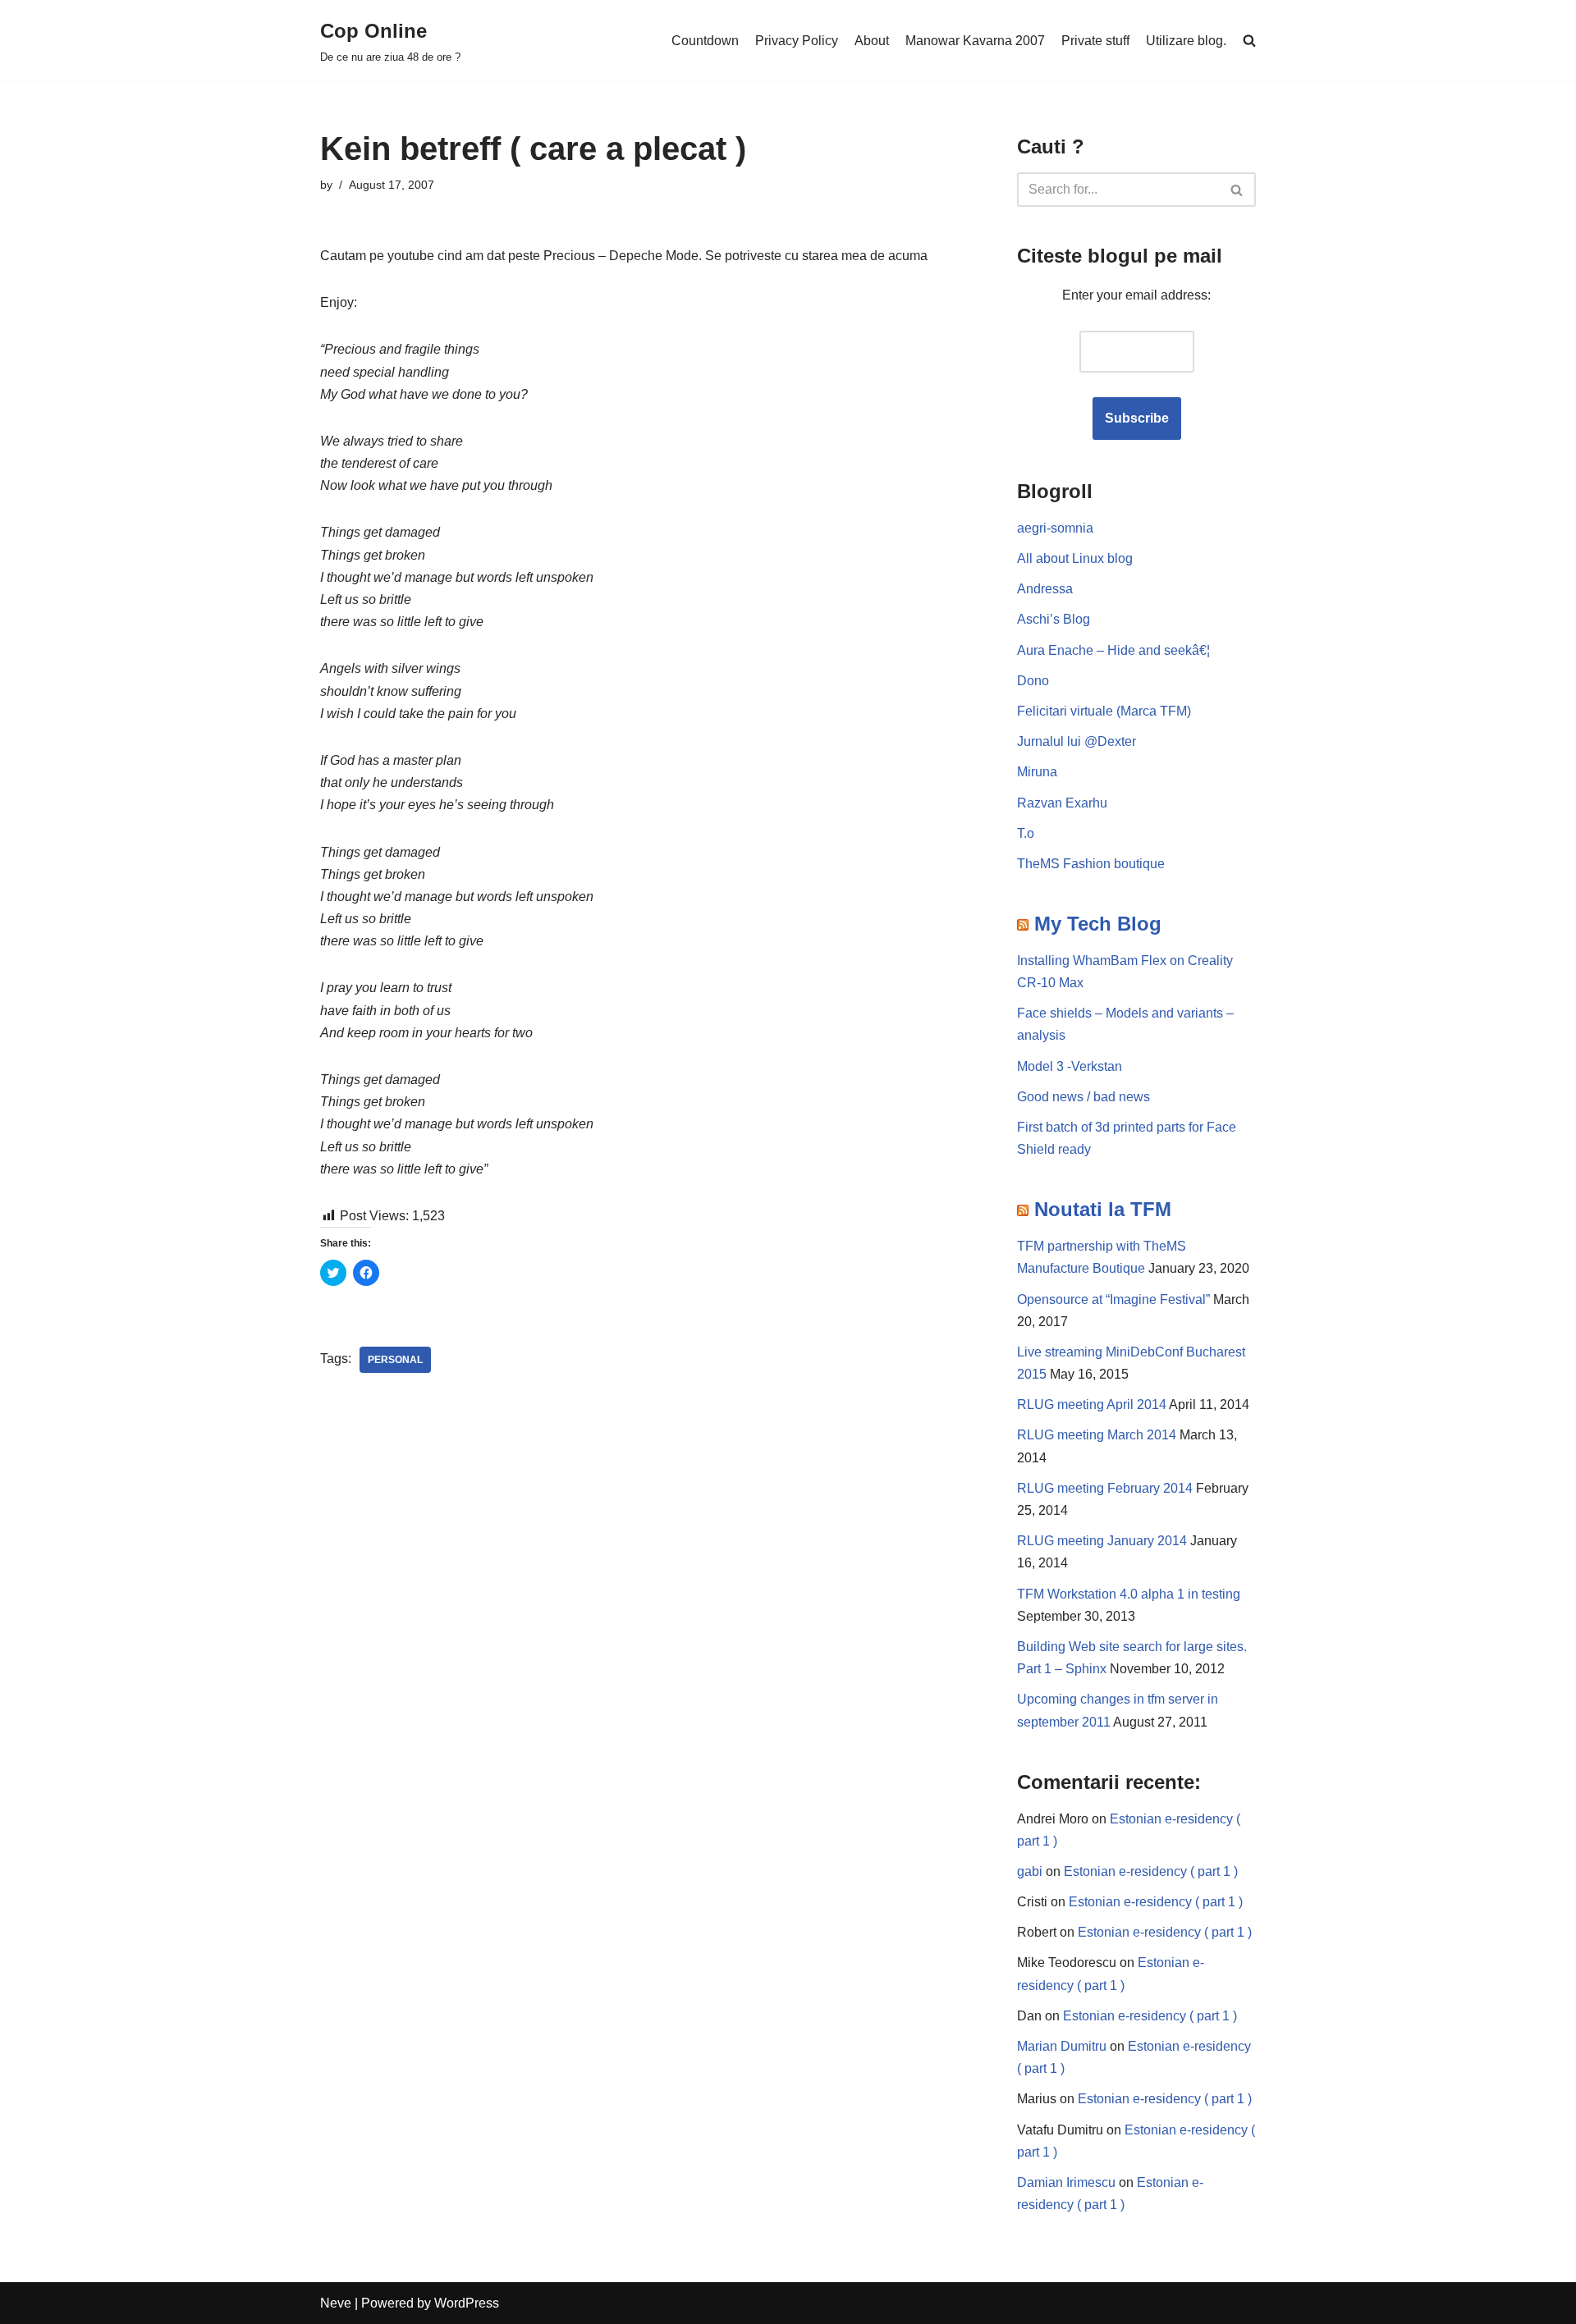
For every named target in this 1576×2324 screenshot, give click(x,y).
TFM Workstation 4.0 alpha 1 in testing (1129, 1594)
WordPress (467, 2303)
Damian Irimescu (1066, 2182)
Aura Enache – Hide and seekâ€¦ (1113, 650)
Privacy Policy (797, 41)
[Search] (1237, 190)
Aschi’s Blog (1054, 619)
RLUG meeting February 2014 (1105, 1488)
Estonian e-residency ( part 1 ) (1151, 1871)
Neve (336, 2303)
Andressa (1045, 589)
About (872, 41)
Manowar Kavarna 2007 (975, 41)
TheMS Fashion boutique (1091, 864)
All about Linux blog (1075, 558)
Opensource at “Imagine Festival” (1113, 1299)
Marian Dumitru (1062, 2046)
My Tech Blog (1098, 924)
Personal (395, 1360)
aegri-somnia (1055, 528)
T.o (1026, 833)
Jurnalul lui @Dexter (1077, 741)
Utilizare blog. (1186, 41)
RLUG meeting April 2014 (1092, 1404)
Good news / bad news (1083, 1097)
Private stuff (1095, 41)
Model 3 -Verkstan (1070, 1066)
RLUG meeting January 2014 (1102, 1541)
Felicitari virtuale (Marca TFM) (1104, 711)
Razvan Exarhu (1062, 803)
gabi (1030, 1871)
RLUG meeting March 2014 (1097, 1435)
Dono (1033, 681)
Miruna (1037, 772)
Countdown (705, 41)
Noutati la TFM (1103, 1209)
